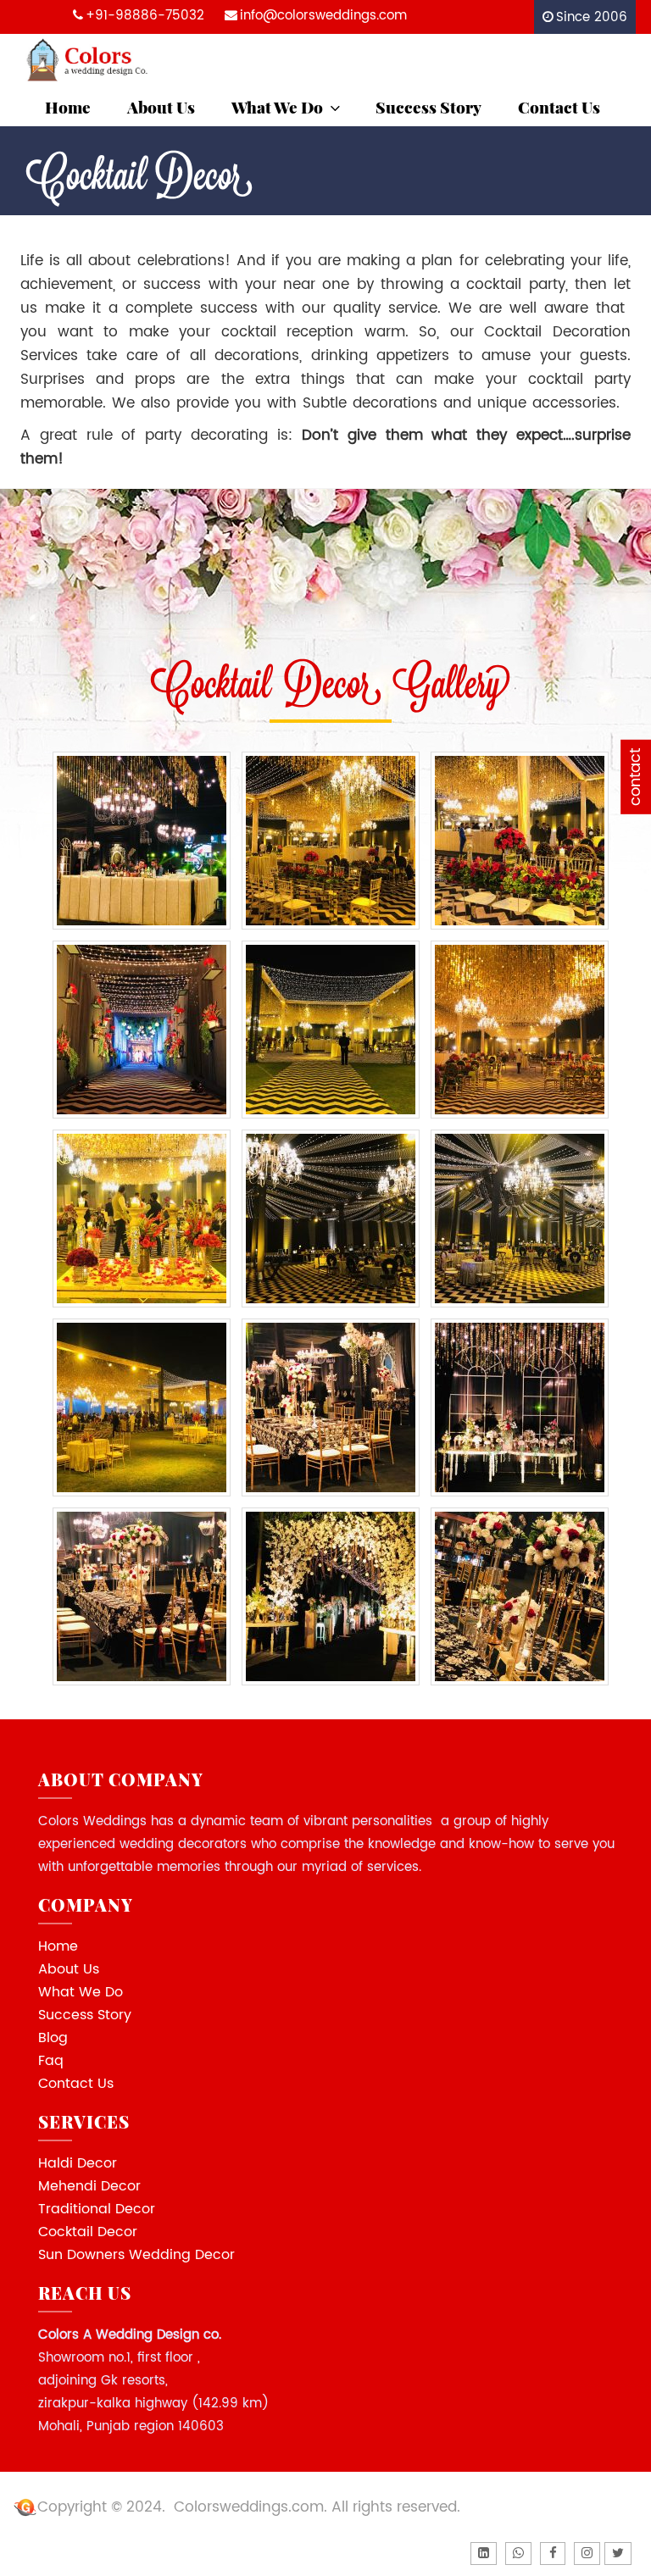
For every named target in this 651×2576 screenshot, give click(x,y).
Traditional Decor (97, 2209)
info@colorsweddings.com (323, 16)
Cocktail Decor (88, 2232)
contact (635, 777)
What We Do (277, 107)
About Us (161, 107)
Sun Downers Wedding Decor (136, 2255)
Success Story (428, 107)
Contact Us (559, 107)
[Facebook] (553, 2554)
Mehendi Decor (89, 2186)
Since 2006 (592, 17)
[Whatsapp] (518, 2554)
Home (68, 107)
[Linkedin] (484, 2554)
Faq (51, 2061)
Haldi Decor (78, 2163)
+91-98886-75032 (145, 16)
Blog (53, 2038)
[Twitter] (618, 2554)
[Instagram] (587, 2554)
